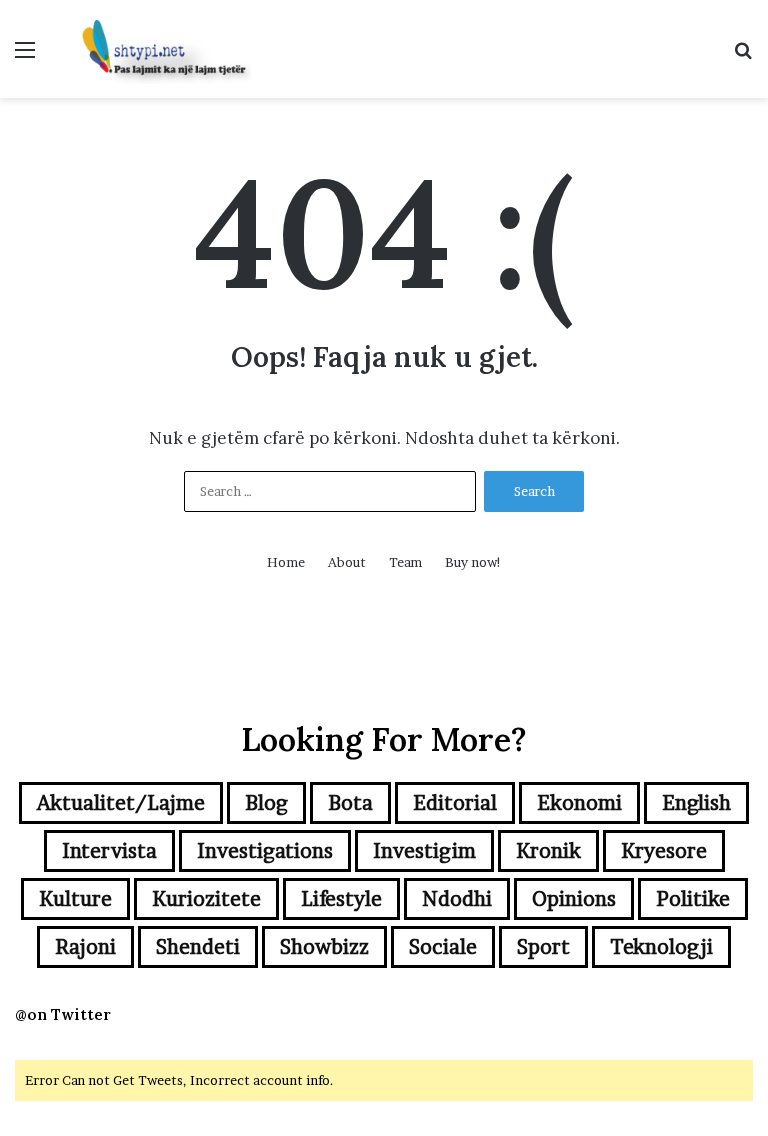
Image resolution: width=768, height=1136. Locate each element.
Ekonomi (579, 803)
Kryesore (664, 851)
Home (286, 562)
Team (405, 562)
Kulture (75, 899)
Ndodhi (457, 899)
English (696, 803)
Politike (693, 899)
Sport (543, 947)
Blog (266, 803)
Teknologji (661, 947)
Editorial (455, 803)
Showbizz (324, 947)
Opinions (574, 899)
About (347, 562)
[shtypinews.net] (156, 49)
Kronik (548, 851)
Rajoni (85, 947)
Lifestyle (341, 899)
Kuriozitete (206, 899)
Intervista (109, 851)
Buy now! (473, 562)
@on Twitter (63, 1014)
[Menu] (25, 56)
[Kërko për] (743, 56)
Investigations (265, 851)
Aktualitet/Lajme (121, 803)
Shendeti (198, 947)
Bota (350, 803)
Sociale (443, 947)
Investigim (424, 851)
